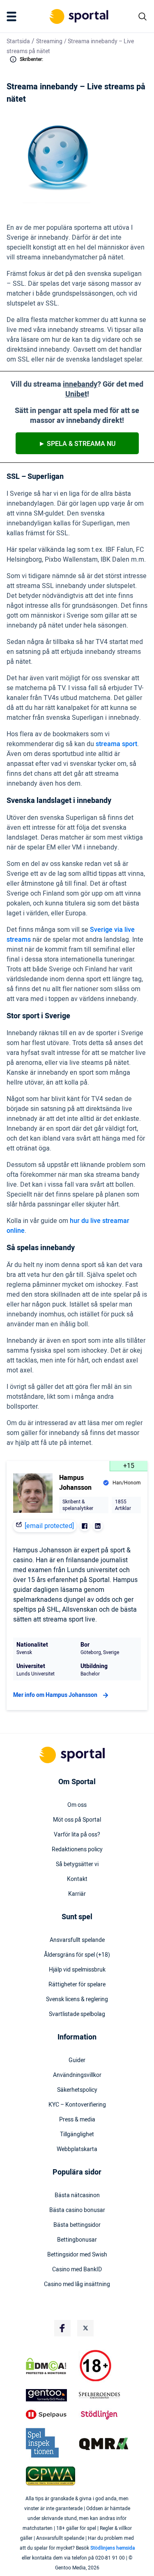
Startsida (18, 41)
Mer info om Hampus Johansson (55, 1695)
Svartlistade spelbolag (77, 2014)
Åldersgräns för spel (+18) (77, 1955)
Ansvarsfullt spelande (77, 1940)
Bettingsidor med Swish (77, 2255)
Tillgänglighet (77, 2135)
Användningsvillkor (77, 2075)
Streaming (49, 41)
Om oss (77, 1805)
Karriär (77, 1894)
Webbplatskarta (77, 2149)
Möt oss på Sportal (77, 1820)
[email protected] (49, 1526)
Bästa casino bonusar (77, 2210)
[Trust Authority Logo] (51, 2395)
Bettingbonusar (77, 2240)
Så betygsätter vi (77, 1864)
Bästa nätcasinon (77, 2196)
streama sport (116, 744)
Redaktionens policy (77, 1850)
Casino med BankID (77, 2270)
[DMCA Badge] (51, 2366)
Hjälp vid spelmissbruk (77, 1970)
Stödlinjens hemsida (113, 2548)
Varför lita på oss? (77, 1835)
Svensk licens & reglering (77, 2000)
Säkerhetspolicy (77, 2090)
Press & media (77, 2120)
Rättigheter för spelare (77, 1985)
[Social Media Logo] (62, 2328)
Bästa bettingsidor (77, 2225)
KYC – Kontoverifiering (77, 2105)
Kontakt (77, 1879)
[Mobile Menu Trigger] (13, 16)
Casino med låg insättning (77, 2284)
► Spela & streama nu (77, 444)
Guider (77, 2060)
